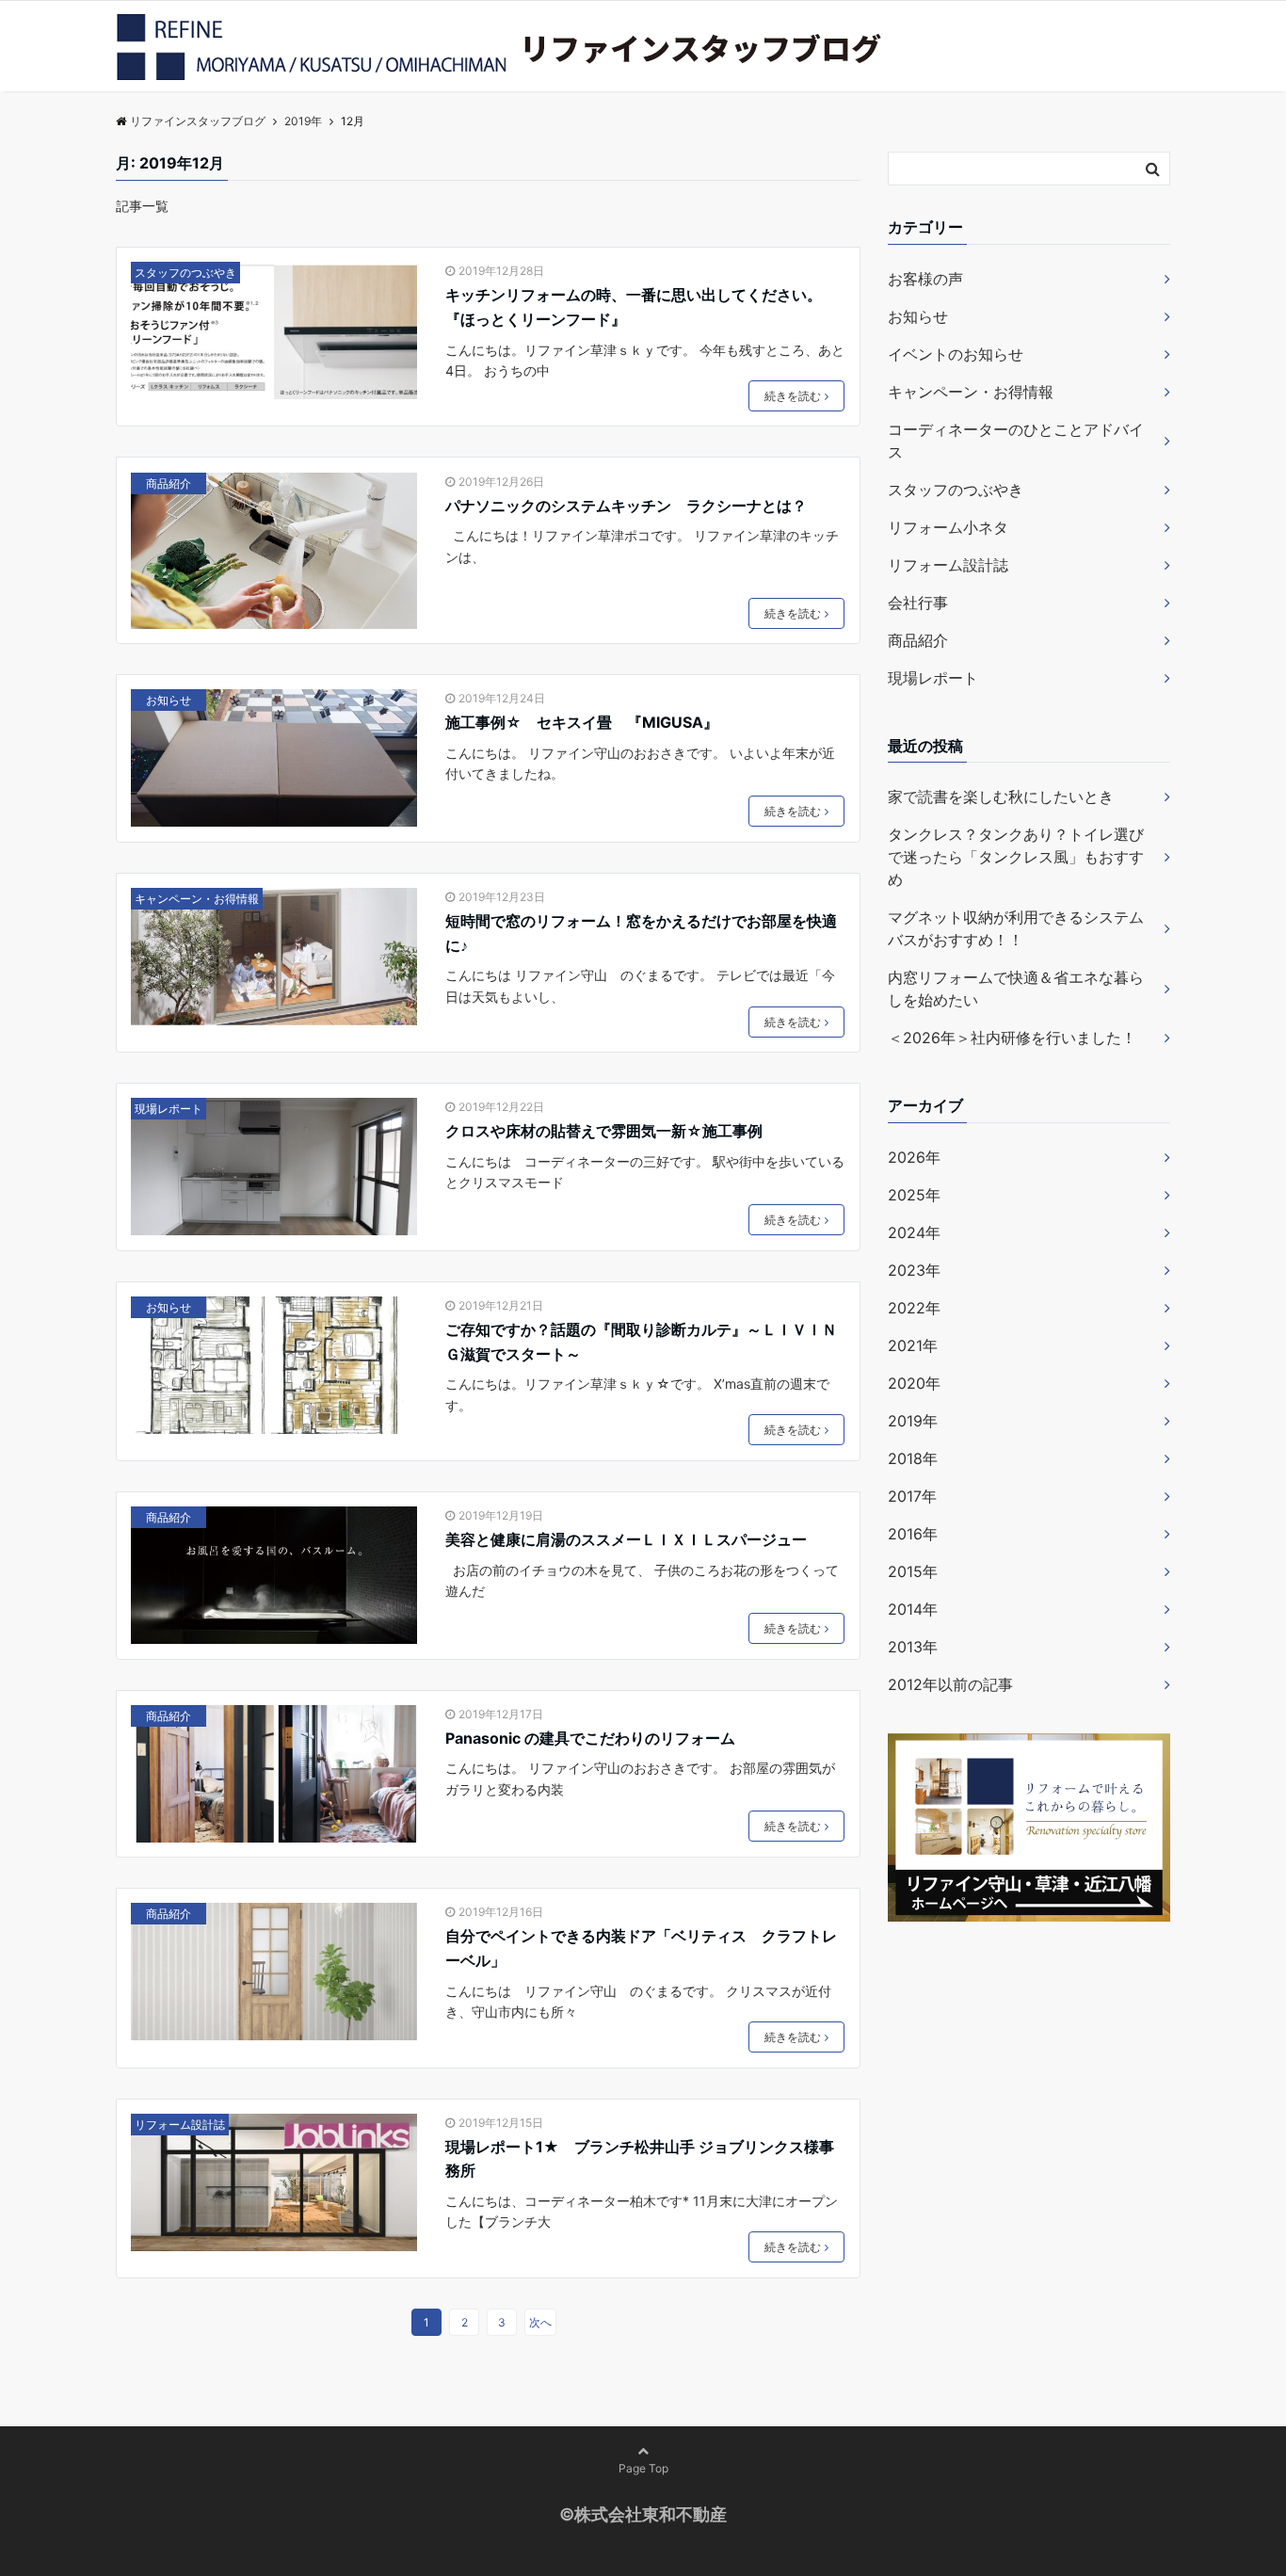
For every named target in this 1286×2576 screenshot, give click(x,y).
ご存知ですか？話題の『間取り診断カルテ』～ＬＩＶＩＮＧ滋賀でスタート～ (641, 1342)
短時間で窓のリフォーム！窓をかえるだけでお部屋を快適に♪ (641, 933)
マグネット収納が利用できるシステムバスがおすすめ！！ (1016, 928)
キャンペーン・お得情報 (197, 899)
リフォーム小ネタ (948, 527)
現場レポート (169, 1109)
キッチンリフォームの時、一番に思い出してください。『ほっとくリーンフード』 (634, 307)
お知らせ (169, 700)
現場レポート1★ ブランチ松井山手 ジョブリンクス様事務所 (640, 2159)
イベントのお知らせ (956, 354)
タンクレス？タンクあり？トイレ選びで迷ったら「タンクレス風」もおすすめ (1016, 857)
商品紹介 (169, 483)
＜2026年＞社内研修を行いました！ (1012, 1038)
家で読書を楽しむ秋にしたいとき (1001, 797)
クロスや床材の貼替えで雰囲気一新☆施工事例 (604, 1131)
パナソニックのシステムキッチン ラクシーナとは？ (626, 506)
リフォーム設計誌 (180, 2125)
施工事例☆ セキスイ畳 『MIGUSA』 (582, 722)
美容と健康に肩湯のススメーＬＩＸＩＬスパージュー (626, 1539)
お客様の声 (925, 279)
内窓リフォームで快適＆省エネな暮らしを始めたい (1016, 989)
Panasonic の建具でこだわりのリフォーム (590, 1738)
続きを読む (793, 396)
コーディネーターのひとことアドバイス (1016, 441)
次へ (540, 2322)
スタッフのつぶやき (185, 273)
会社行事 (918, 603)
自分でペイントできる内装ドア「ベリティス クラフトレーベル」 (641, 1948)
